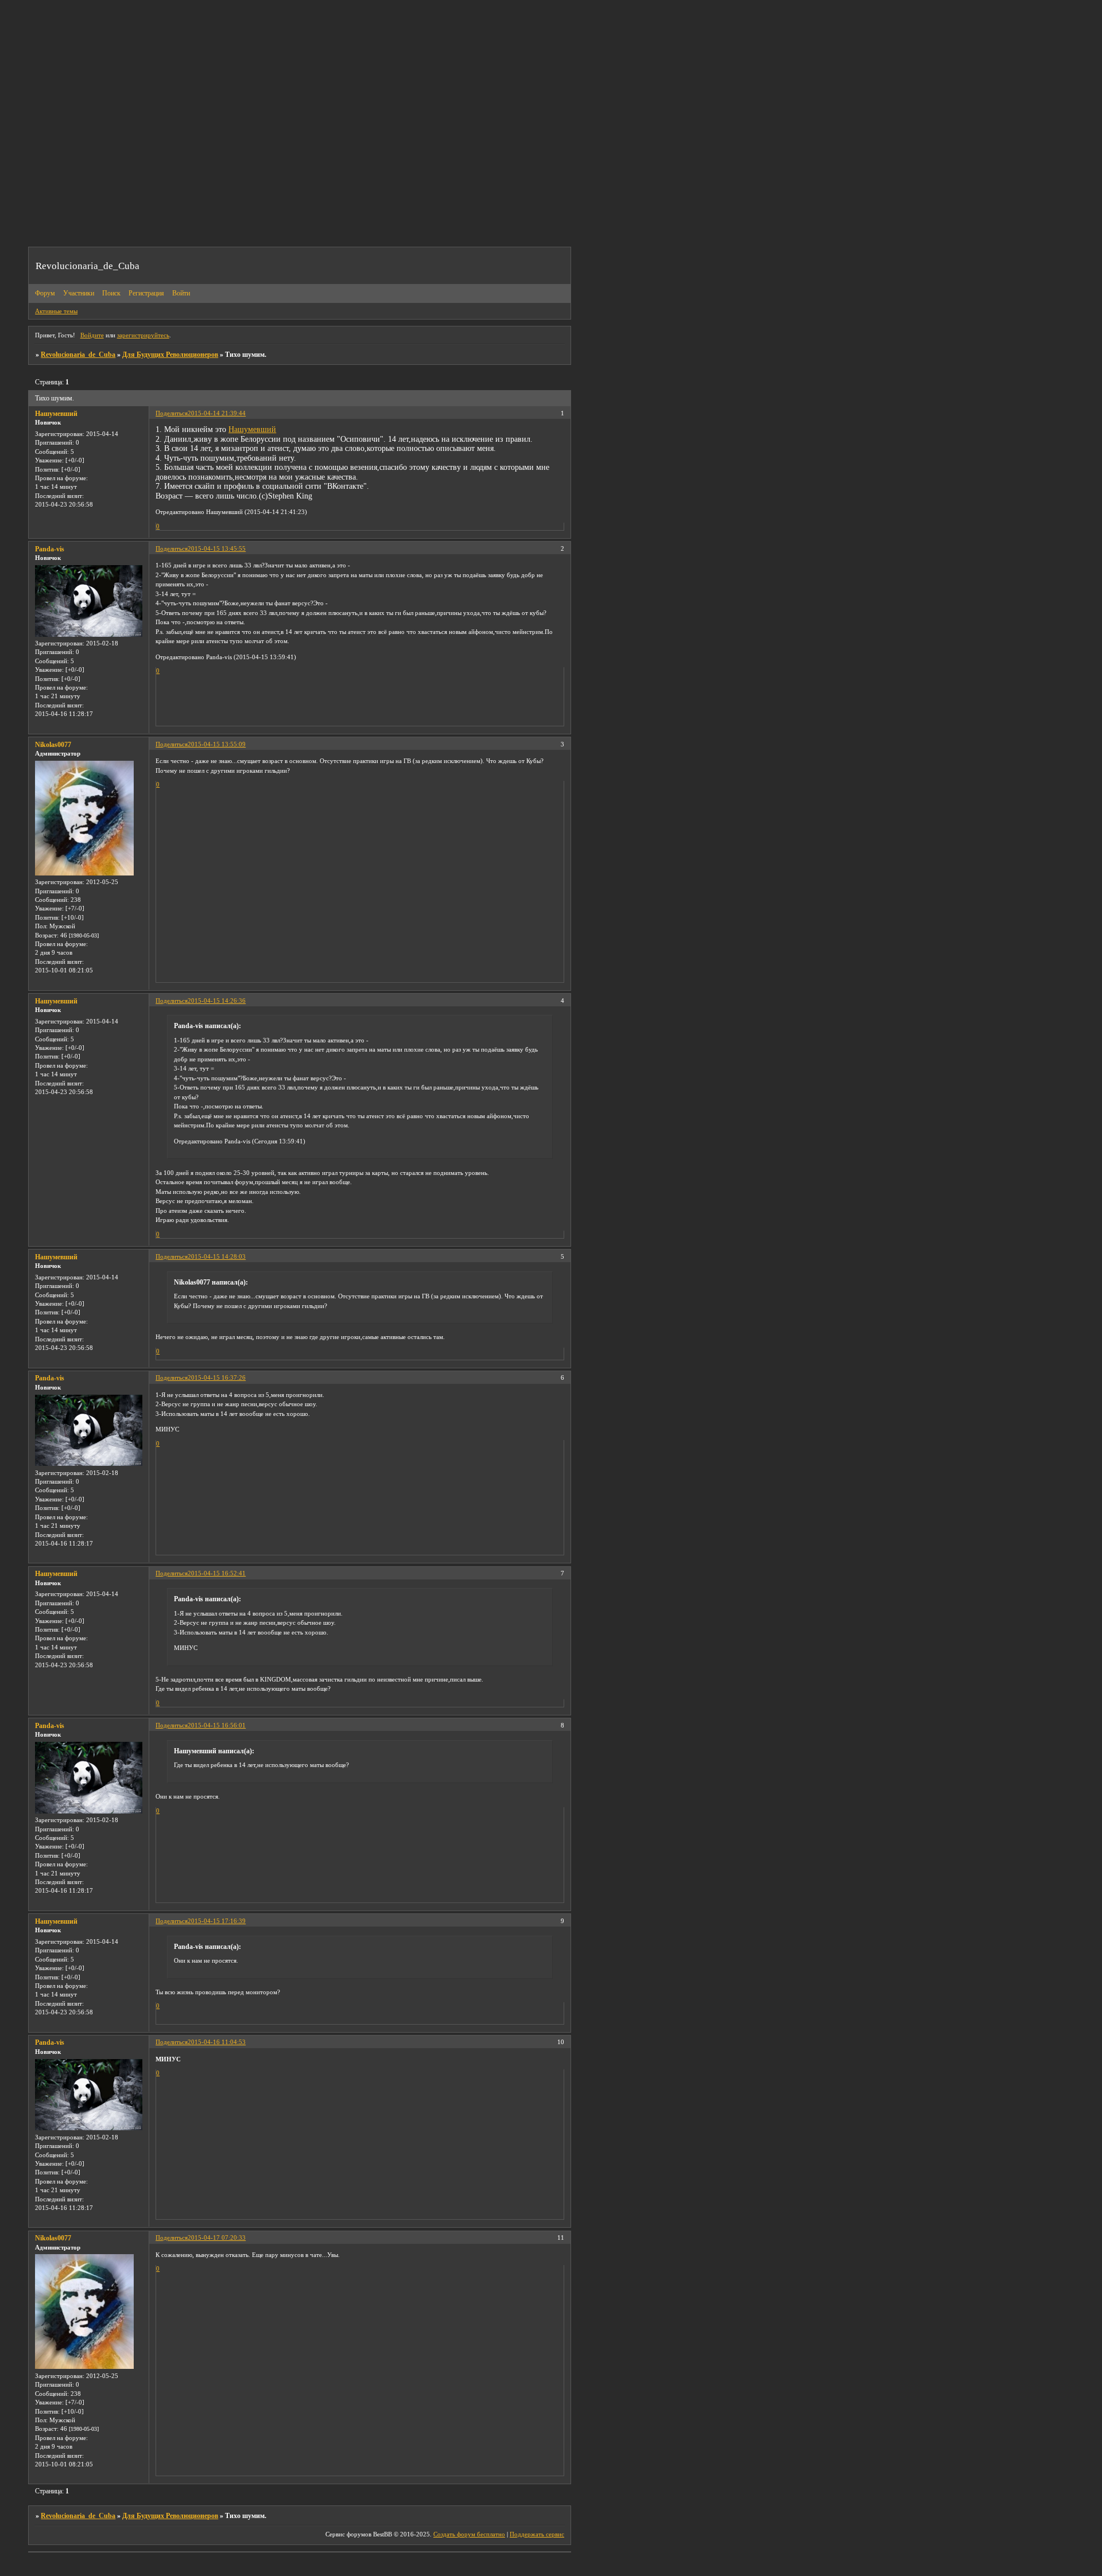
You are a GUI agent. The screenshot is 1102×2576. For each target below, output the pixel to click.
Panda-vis (50, 549)
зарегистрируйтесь (143, 335)
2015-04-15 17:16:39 (217, 1921)
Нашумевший (56, 414)
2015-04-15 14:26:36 (217, 1001)
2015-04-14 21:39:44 (217, 413)
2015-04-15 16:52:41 (217, 1573)
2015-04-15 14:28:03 (217, 1256)
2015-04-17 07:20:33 (217, 2238)
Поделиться (172, 413)
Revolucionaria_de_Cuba (78, 355)
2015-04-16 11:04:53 (217, 2042)
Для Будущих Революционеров (170, 355)
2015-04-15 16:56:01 (217, 1725)
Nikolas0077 (53, 745)
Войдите (92, 335)
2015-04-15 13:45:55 (217, 548)
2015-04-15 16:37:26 (217, 1378)
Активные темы (56, 311)
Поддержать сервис (537, 2534)
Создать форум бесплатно (469, 2534)
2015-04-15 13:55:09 (217, 744)
